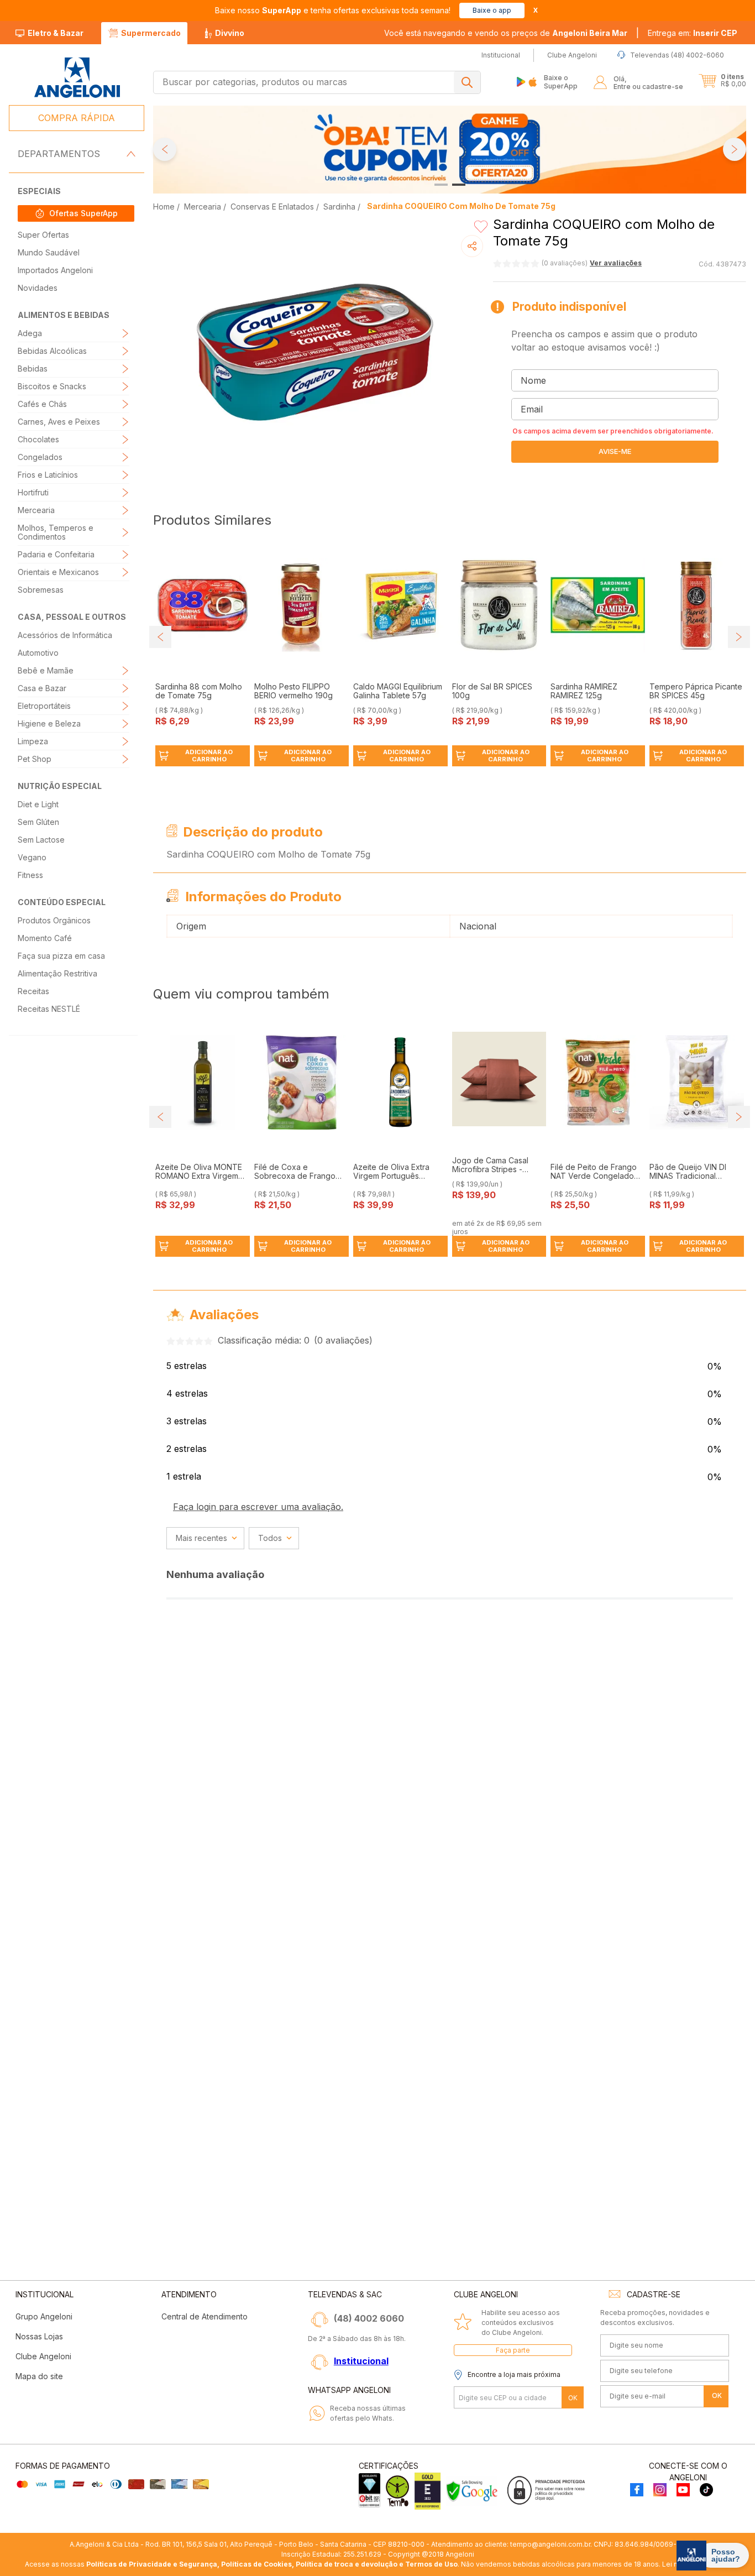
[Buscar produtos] (467, 82)
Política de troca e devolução (347, 2564)
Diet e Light (38, 804)
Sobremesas (41, 590)
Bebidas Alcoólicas (52, 351)
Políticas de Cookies (256, 2564)
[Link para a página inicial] (165, 207)
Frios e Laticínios (48, 475)
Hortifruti (33, 492)
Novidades (38, 288)
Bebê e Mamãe (46, 670)
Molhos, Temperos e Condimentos (56, 532)
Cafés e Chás (42, 404)
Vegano (32, 857)
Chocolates (38, 439)
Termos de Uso (431, 2564)
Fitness (30, 875)
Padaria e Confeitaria (56, 554)
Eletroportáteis (44, 706)
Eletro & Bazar (56, 33)
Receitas (33, 991)
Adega (30, 333)
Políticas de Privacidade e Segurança (152, 2564)
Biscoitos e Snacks (52, 386)
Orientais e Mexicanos (58, 572)
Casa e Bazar (42, 688)
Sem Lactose (41, 840)
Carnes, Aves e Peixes (59, 422)
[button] (693, 33)
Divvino (230, 33)
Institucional (361, 2361)
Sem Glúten (38, 822)
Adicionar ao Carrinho (209, 756)
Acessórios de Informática (65, 635)
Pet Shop (35, 759)
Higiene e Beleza (49, 723)
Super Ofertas (43, 235)
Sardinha (339, 207)
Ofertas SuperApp (83, 213)
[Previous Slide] (165, 149)
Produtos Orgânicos (54, 920)
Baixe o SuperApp (561, 82)
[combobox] (317, 82)
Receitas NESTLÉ (49, 1009)
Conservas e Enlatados (272, 207)
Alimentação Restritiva (57, 973)
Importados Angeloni (55, 270)
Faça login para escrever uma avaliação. (258, 1507)
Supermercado (151, 33)
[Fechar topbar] (536, 10)
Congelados (40, 457)
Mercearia (36, 510)
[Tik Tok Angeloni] (706, 2491)
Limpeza (33, 741)
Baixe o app (492, 10)
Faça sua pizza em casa (61, 956)
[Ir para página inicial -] (77, 78)
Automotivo (38, 653)
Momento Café (45, 938)
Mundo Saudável (49, 252)
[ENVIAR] (615, 452)
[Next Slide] (735, 149)
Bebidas (33, 369)
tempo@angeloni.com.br (550, 2544)
